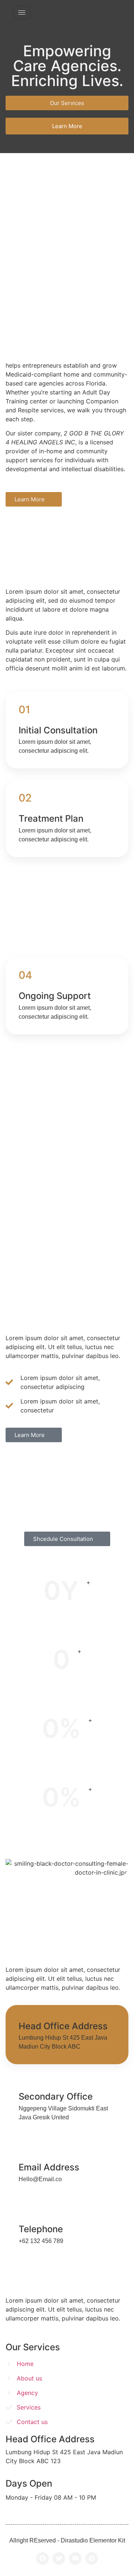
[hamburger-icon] (22, 12)
